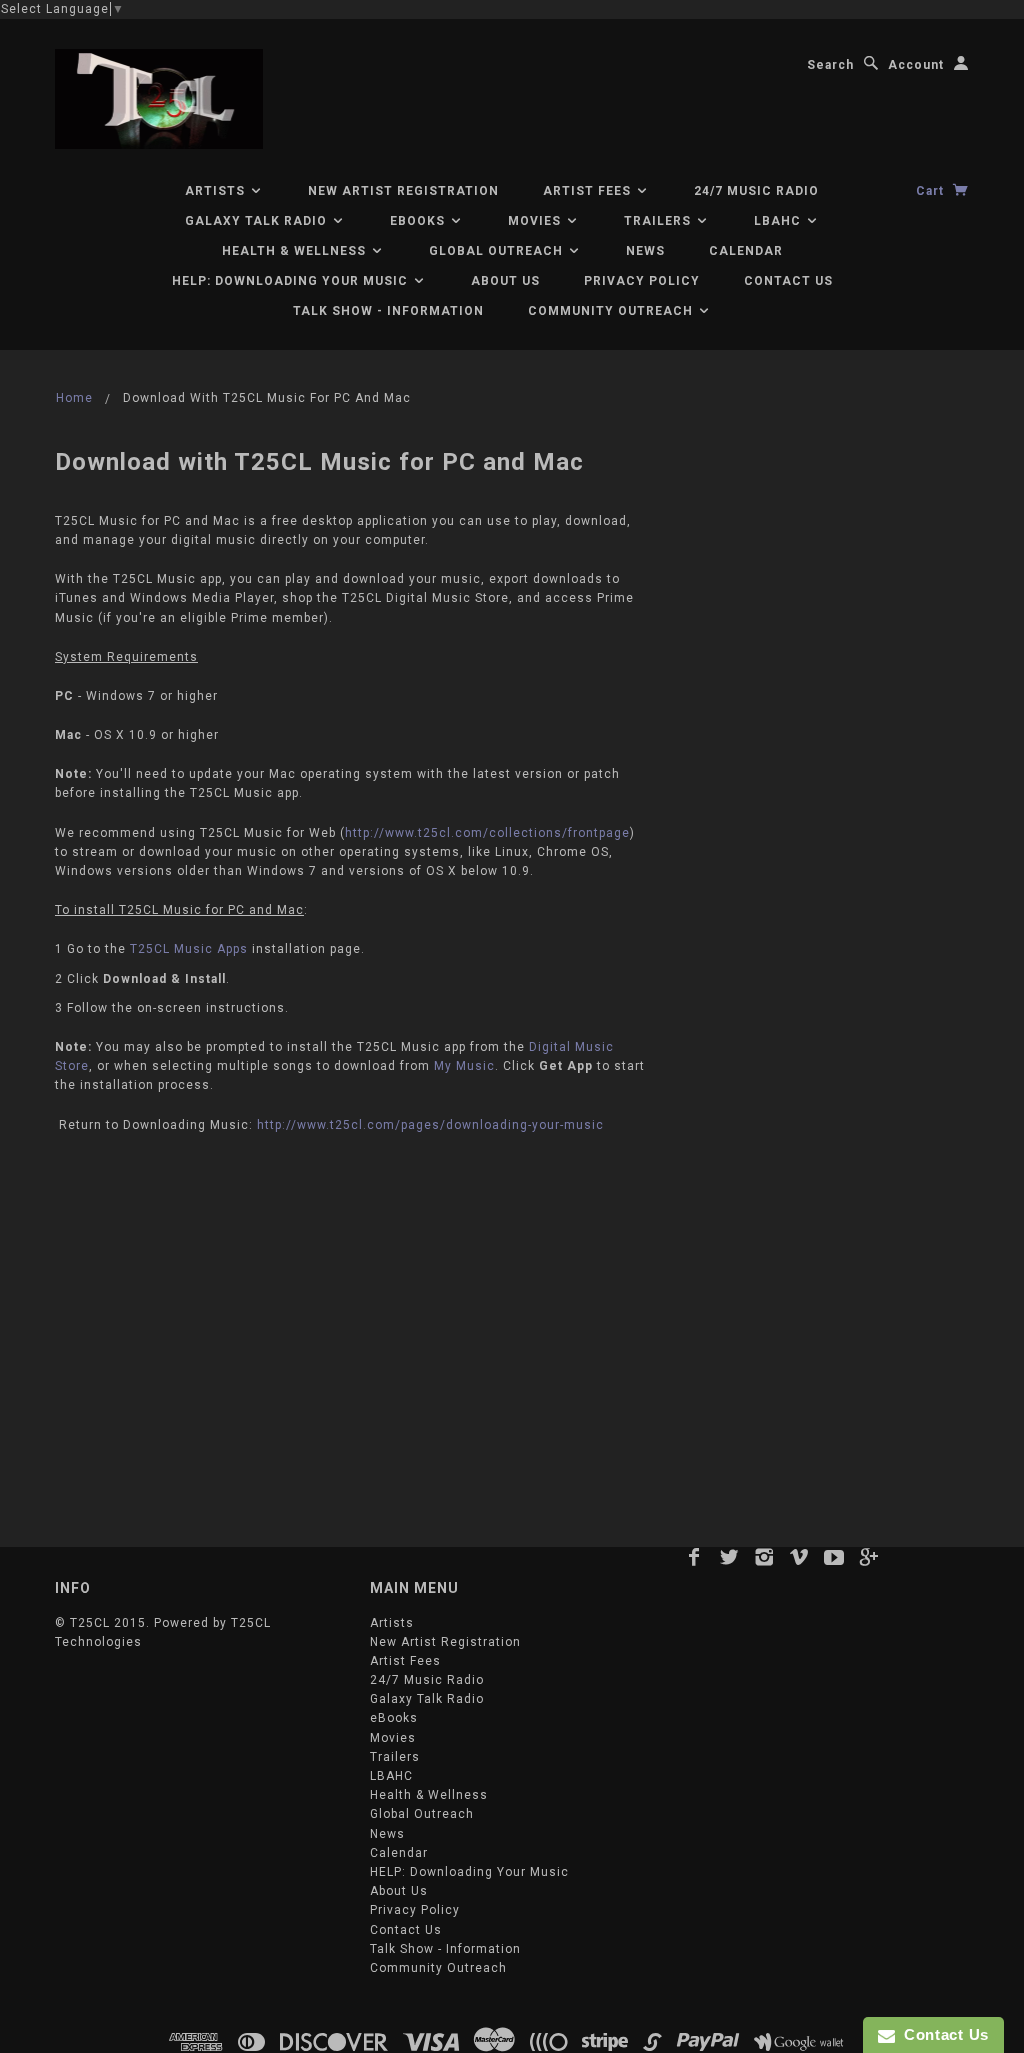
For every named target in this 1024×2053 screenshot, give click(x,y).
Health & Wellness (296, 251)
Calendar (746, 251)
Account (916, 65)
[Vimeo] (799, 1557)
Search (830, 65)
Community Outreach (612, 311)
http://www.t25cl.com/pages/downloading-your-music (430, 1125)
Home (74, 398)
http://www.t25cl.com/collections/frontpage (487, 833)
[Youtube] (834, 1557)
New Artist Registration (403, 191)
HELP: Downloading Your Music (292, 281)
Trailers (659, 221)
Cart (932, 191)
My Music (464, 1066)
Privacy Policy (642, 281)
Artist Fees (589, 191)
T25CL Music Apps (189, 949)
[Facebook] (694, 1557)
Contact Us (788, 281)
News (645, 251)
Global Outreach (498, 251)
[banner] (159, 99)
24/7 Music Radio (756, 191)
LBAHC (779, 221)
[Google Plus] (869, 1557)
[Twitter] (729, 1557)
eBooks (419, 221)
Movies (536, 221)
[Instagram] (764, 1557)
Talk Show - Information (388, 311)
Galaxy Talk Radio (258, 221)
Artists (217, 191)
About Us (505, 281)
